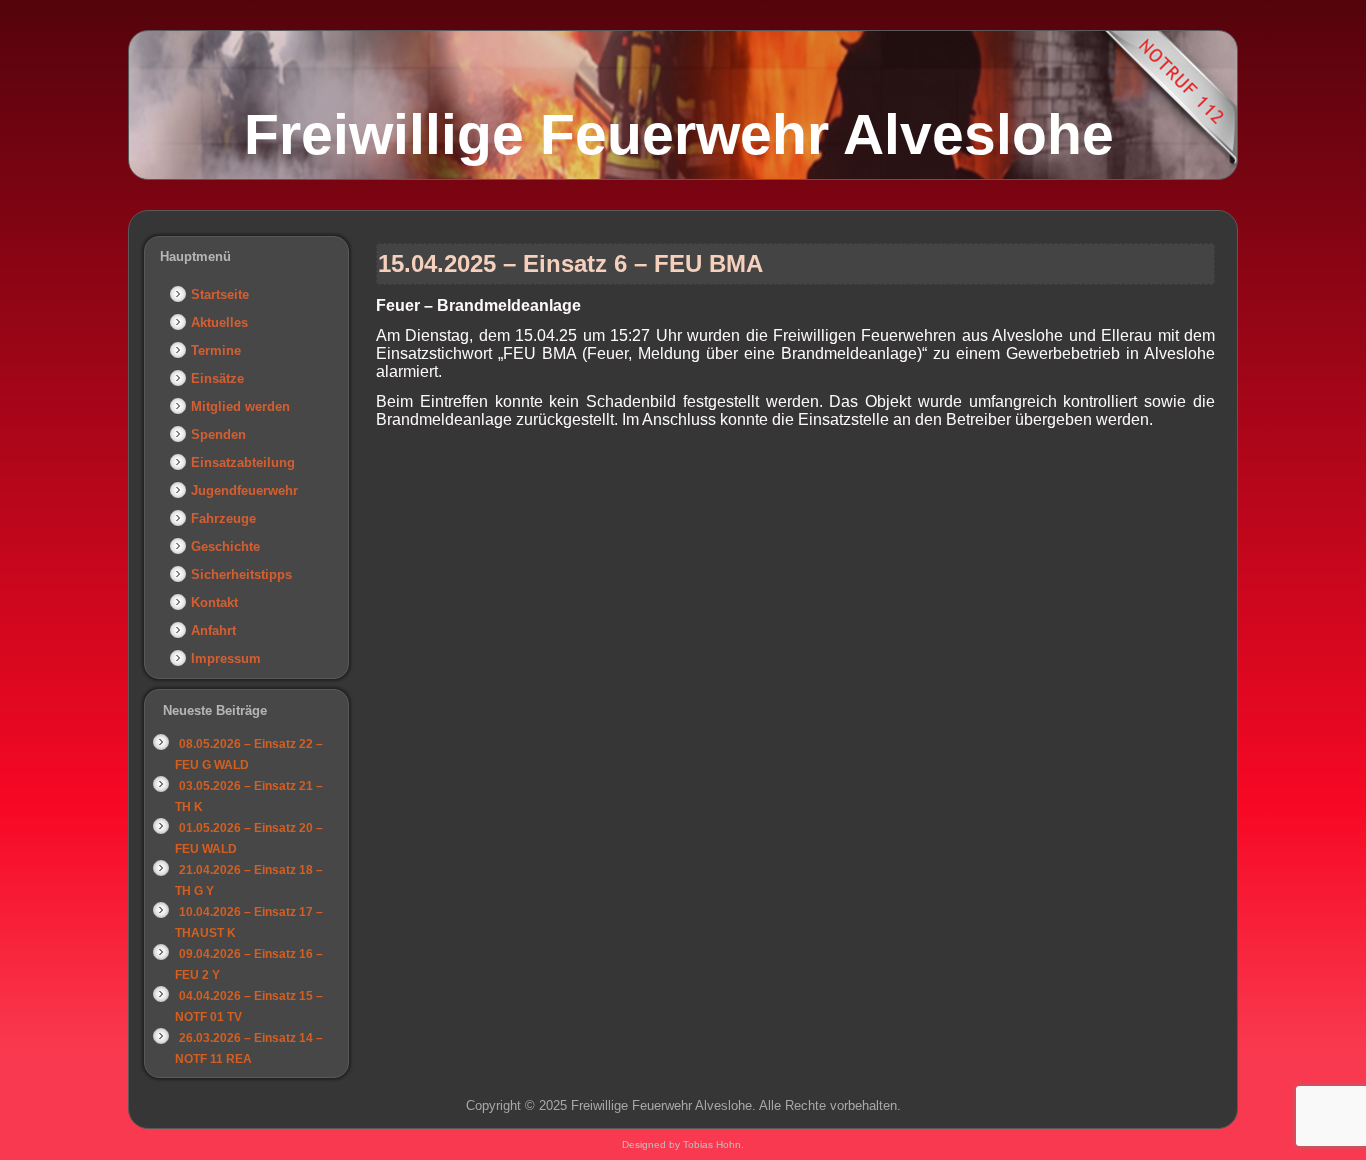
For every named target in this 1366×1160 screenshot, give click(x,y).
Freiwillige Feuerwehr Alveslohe (679, 134)
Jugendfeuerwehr (244, 490)
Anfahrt (213, 630)
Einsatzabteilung (243, 462)
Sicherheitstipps (241, 574)
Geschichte (225, 546)
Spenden (218, 434)
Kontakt (214, 602)
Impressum (226, 658)
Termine (216, 350)
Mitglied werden (240, 406)
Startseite (220, 294)
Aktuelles (219, 322)
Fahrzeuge (223, 518)
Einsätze (217, 378)
